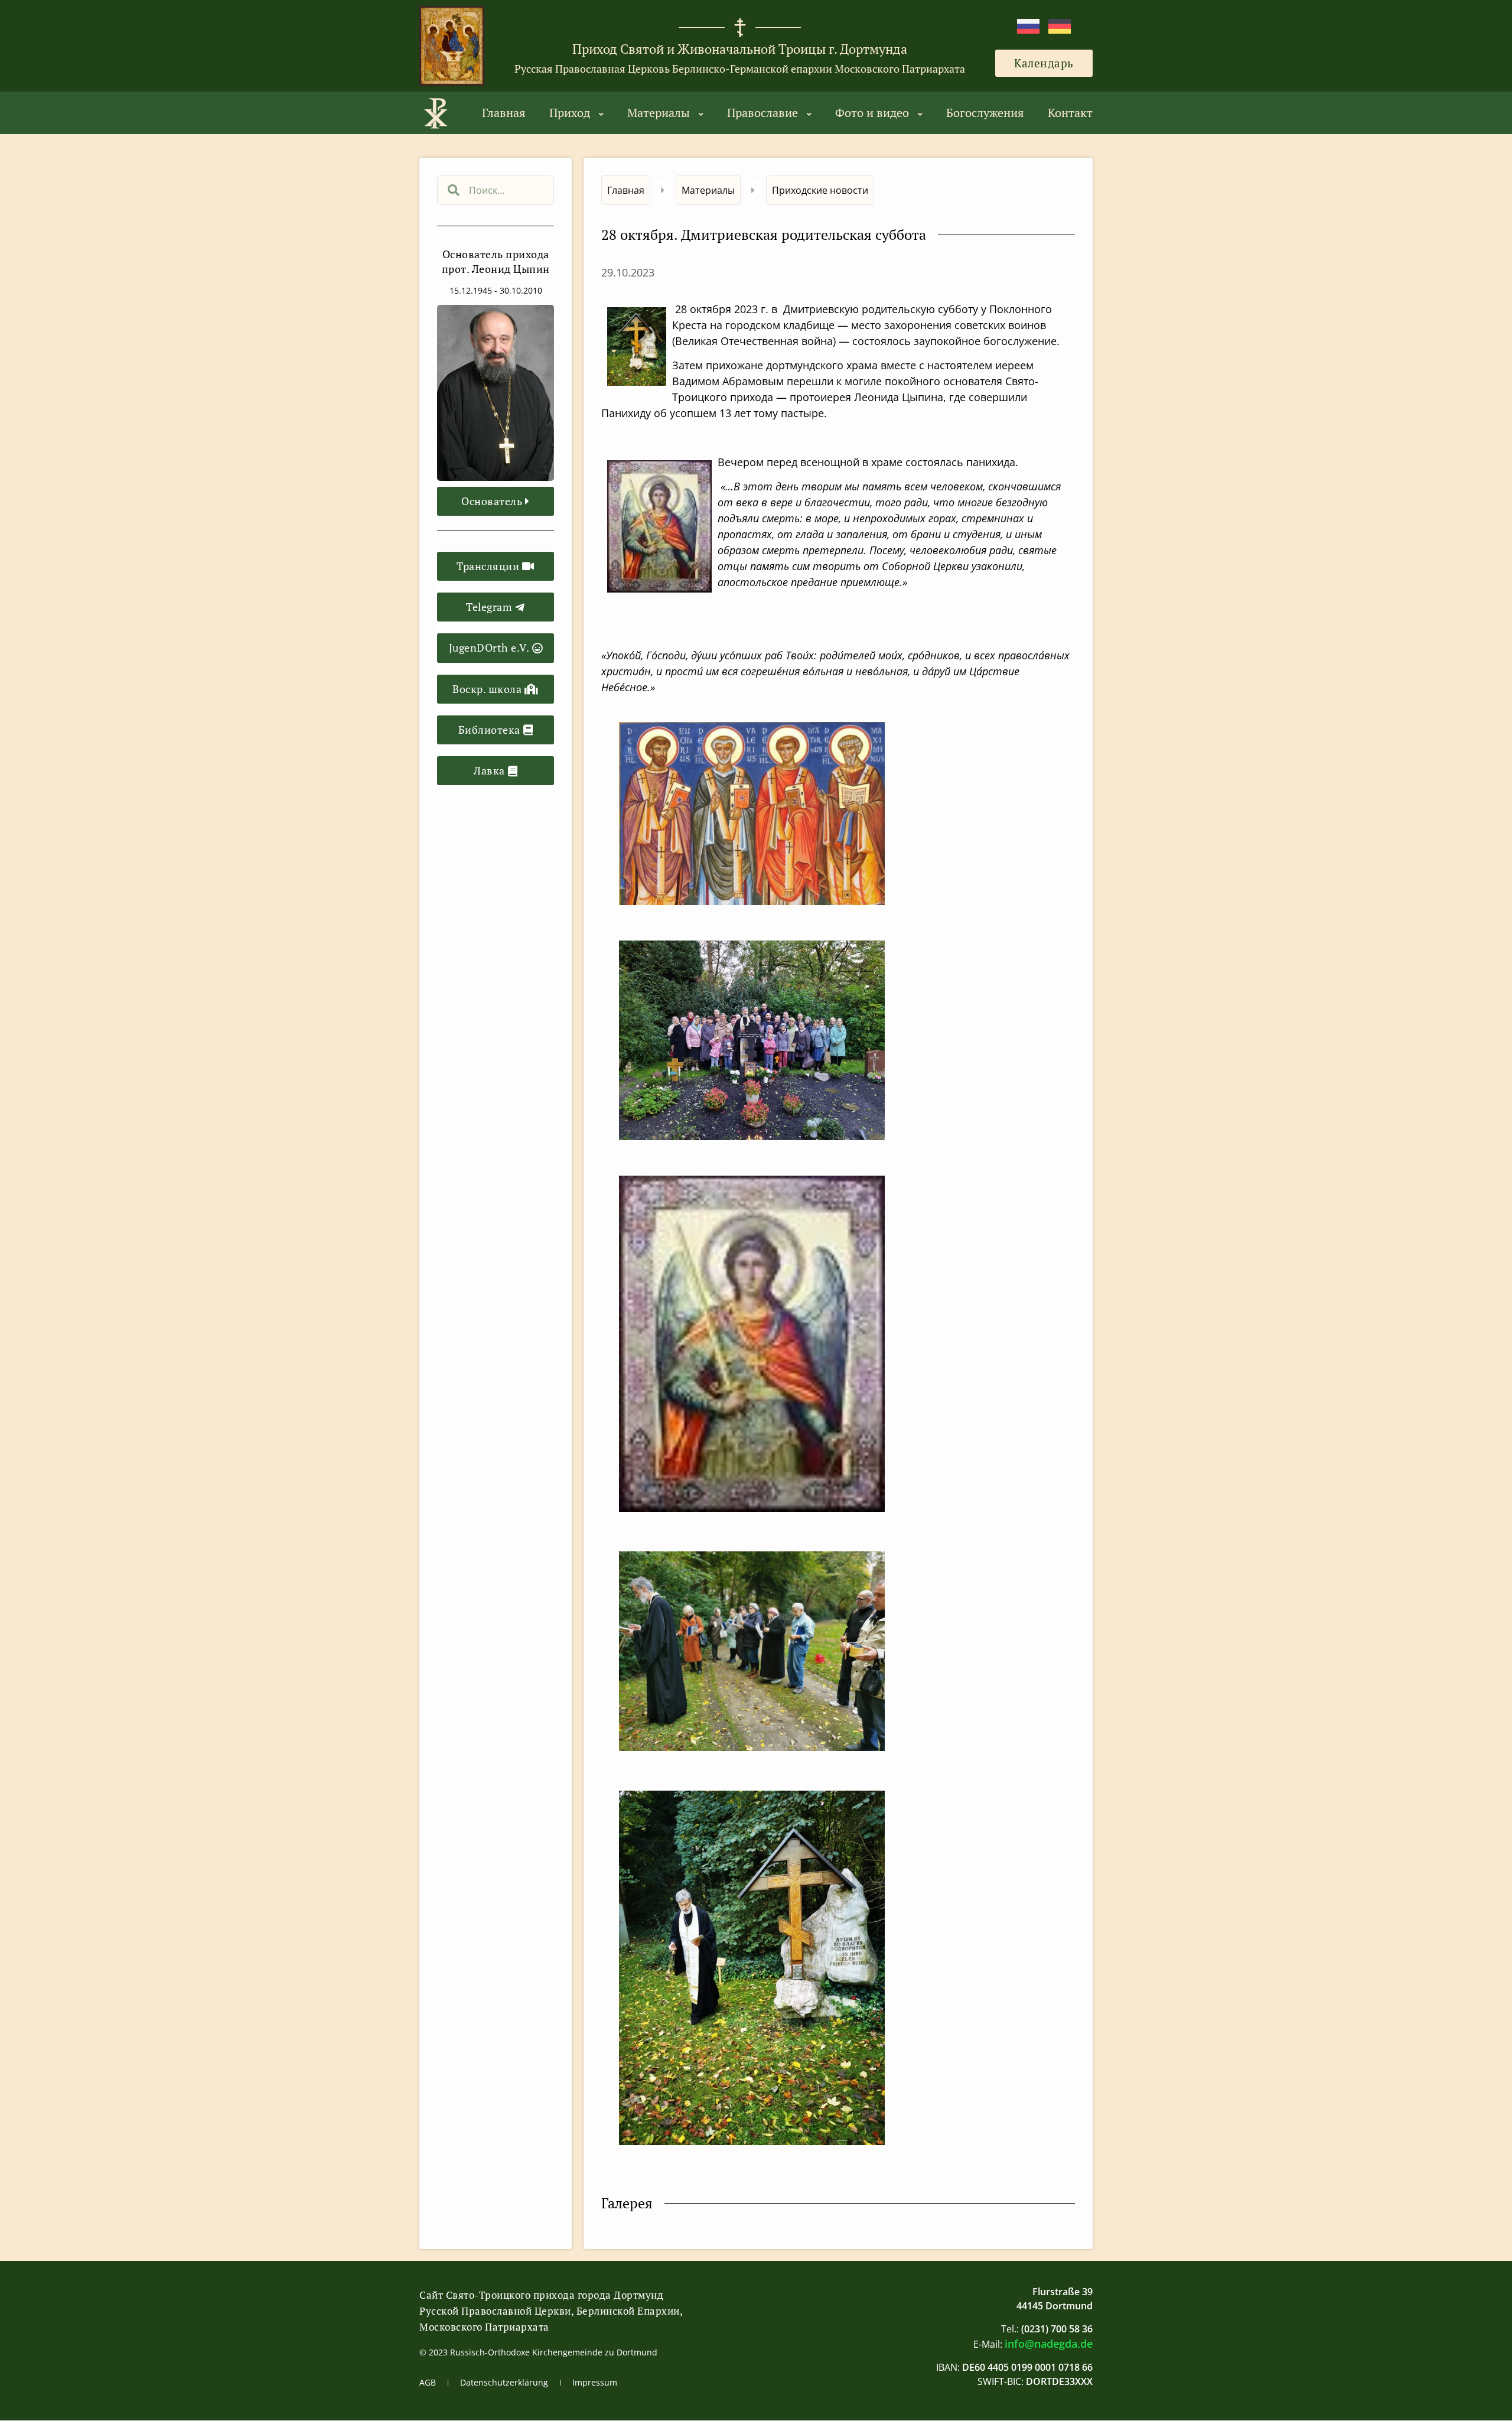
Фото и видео (872, 113)
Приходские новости (820, 190)
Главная (504, 113)
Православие (762, 113)
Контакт (1070, 113)
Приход (570, 113)
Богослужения (985, 113)
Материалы (659, 113)
